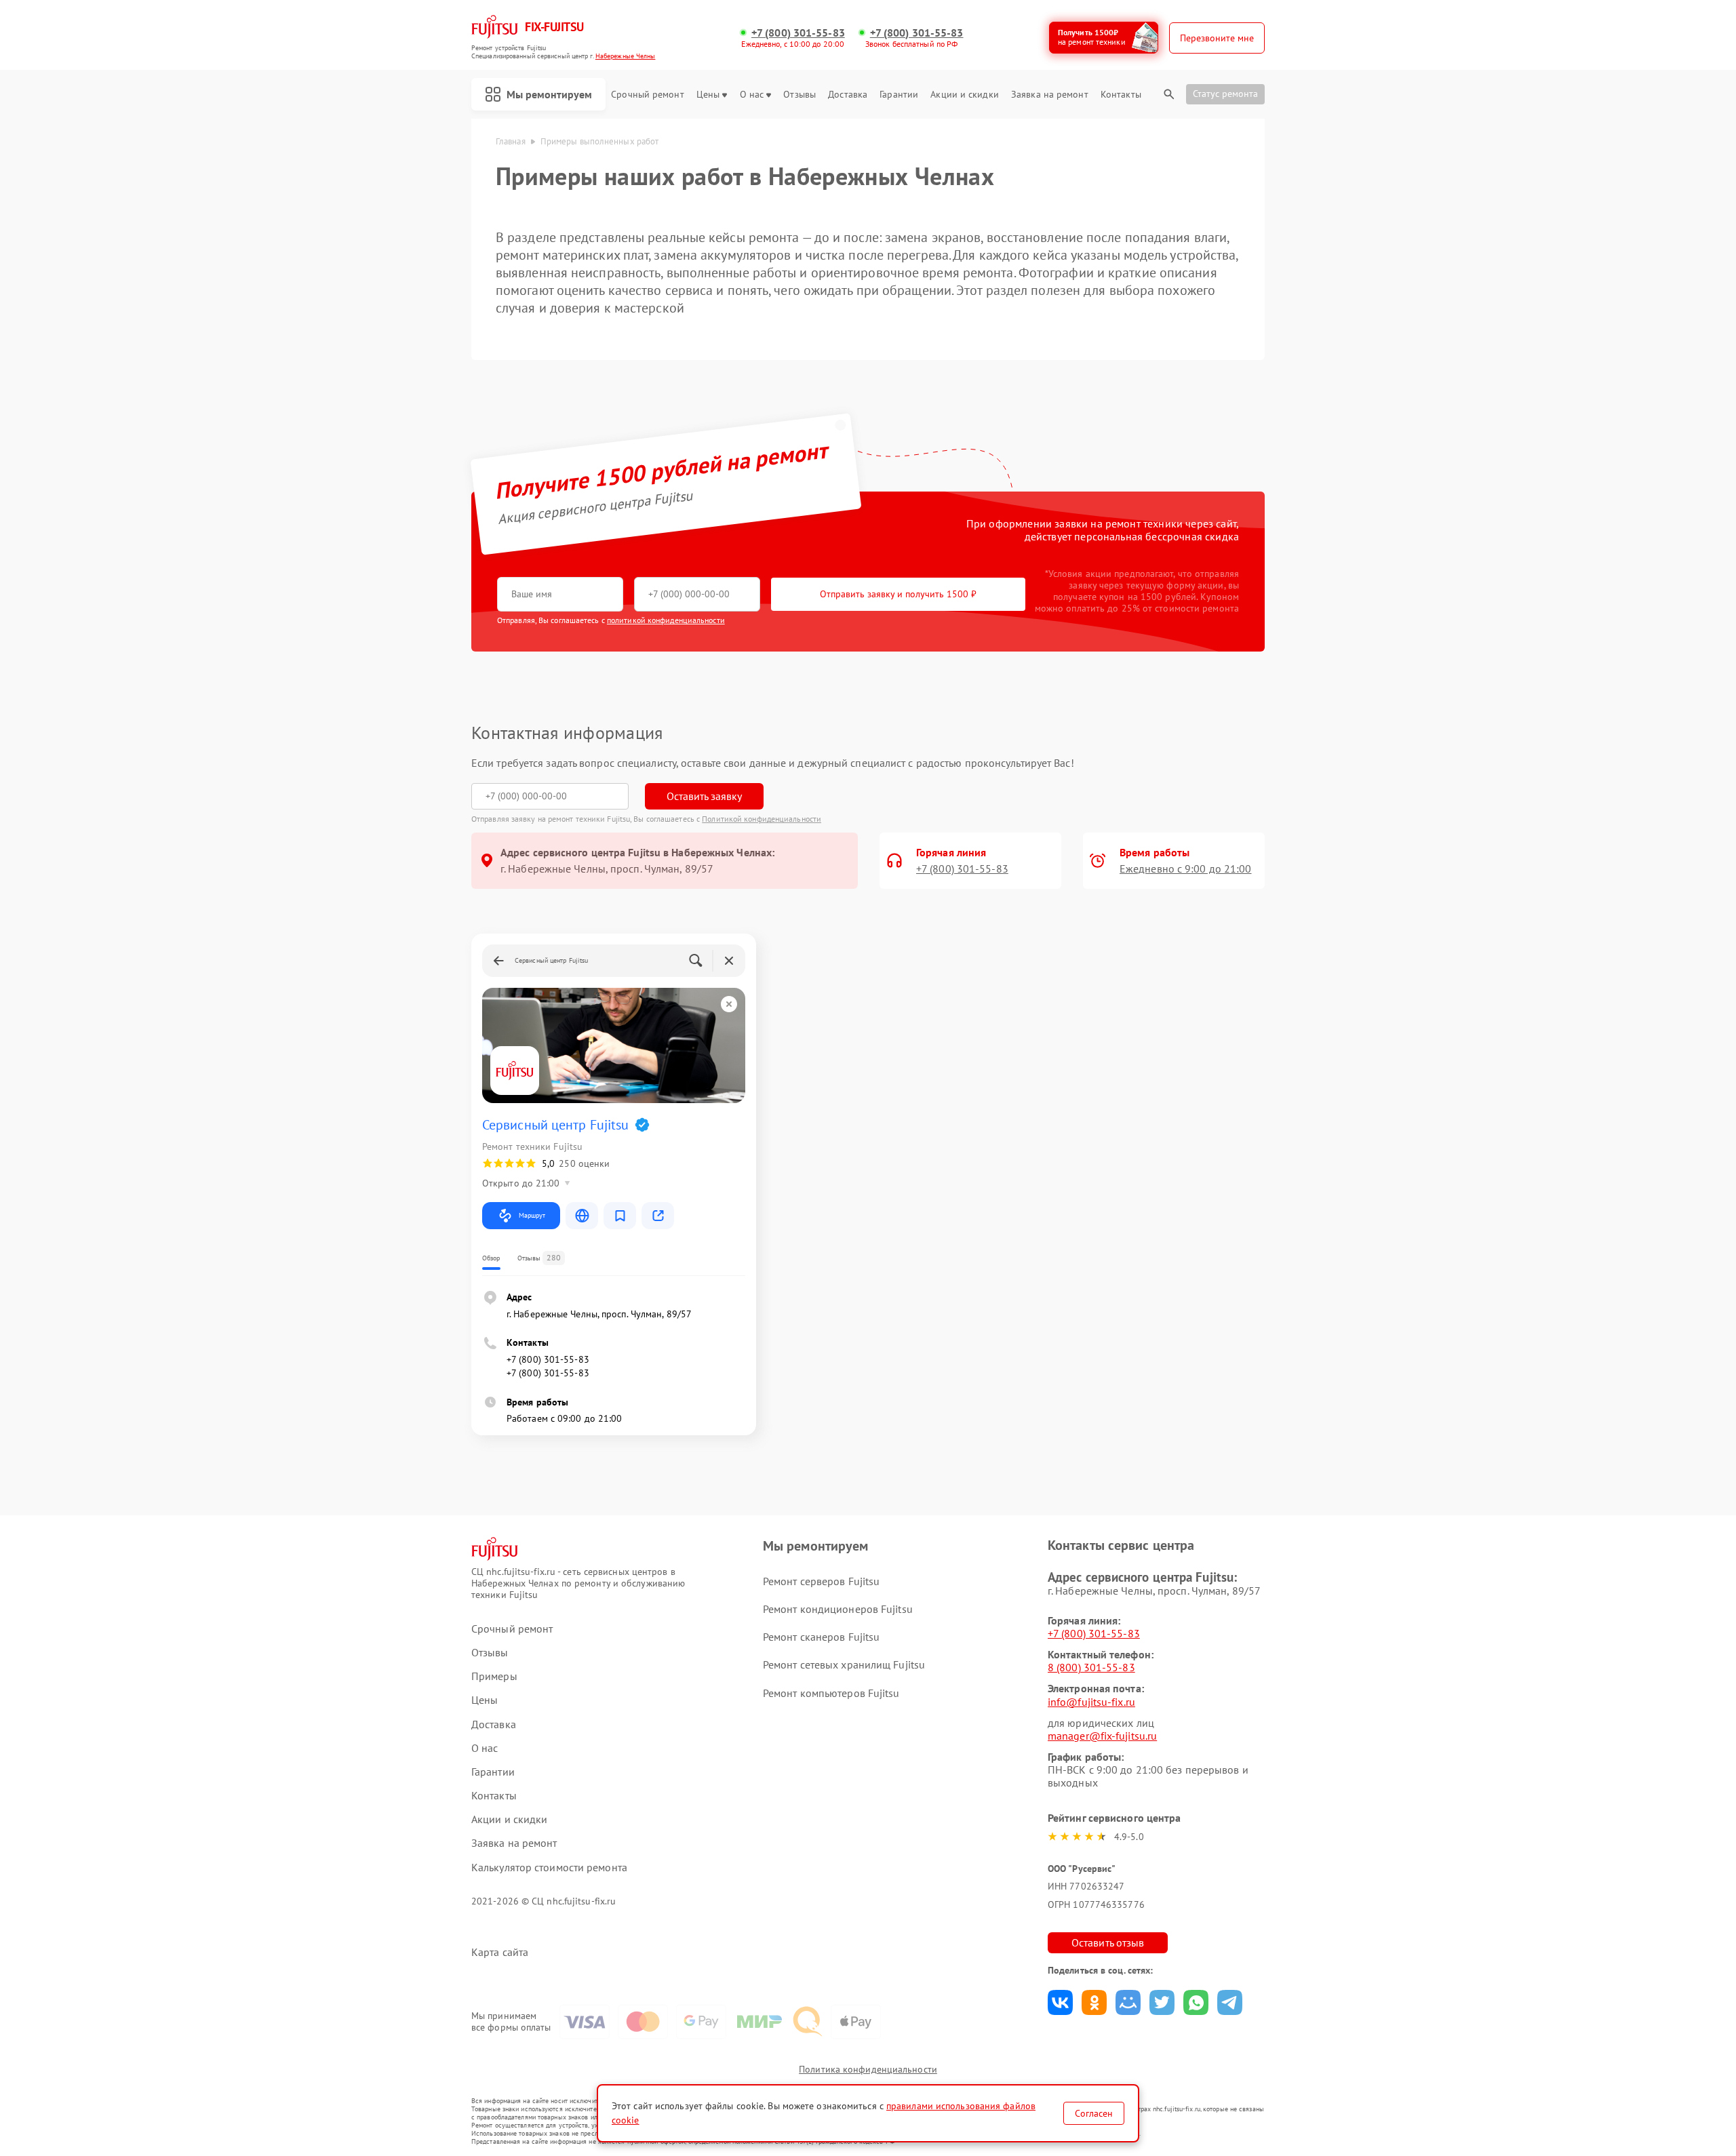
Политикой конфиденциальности (762, 819)
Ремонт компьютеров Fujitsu (831, 1693)
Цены (708, 95)
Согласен (1094, 2113)
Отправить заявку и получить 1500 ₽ (898, 594)
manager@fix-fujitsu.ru (1102, 1736)
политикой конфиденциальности (666, 620)
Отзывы (800, 95)
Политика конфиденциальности (868, 2069)
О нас (752, 95)
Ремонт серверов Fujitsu (821, 1581)
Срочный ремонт (647, 95)
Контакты (1121, 95)
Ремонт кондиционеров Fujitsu (838, 1609)
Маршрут (532, 1215)
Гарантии (899, 95)
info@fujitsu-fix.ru (1091, 1702)
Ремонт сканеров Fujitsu (821, 1637)
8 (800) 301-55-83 (1091, 1667)
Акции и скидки (964, 95)
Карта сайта (500, 1952)
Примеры (494, 1676)
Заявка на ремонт (1050, 95)
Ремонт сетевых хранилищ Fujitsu (844, 1664)
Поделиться (1060, 2002)
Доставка (848, 95)
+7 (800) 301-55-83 (798, 33)
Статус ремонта (1225, 94)
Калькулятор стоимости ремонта (549, 1868)
